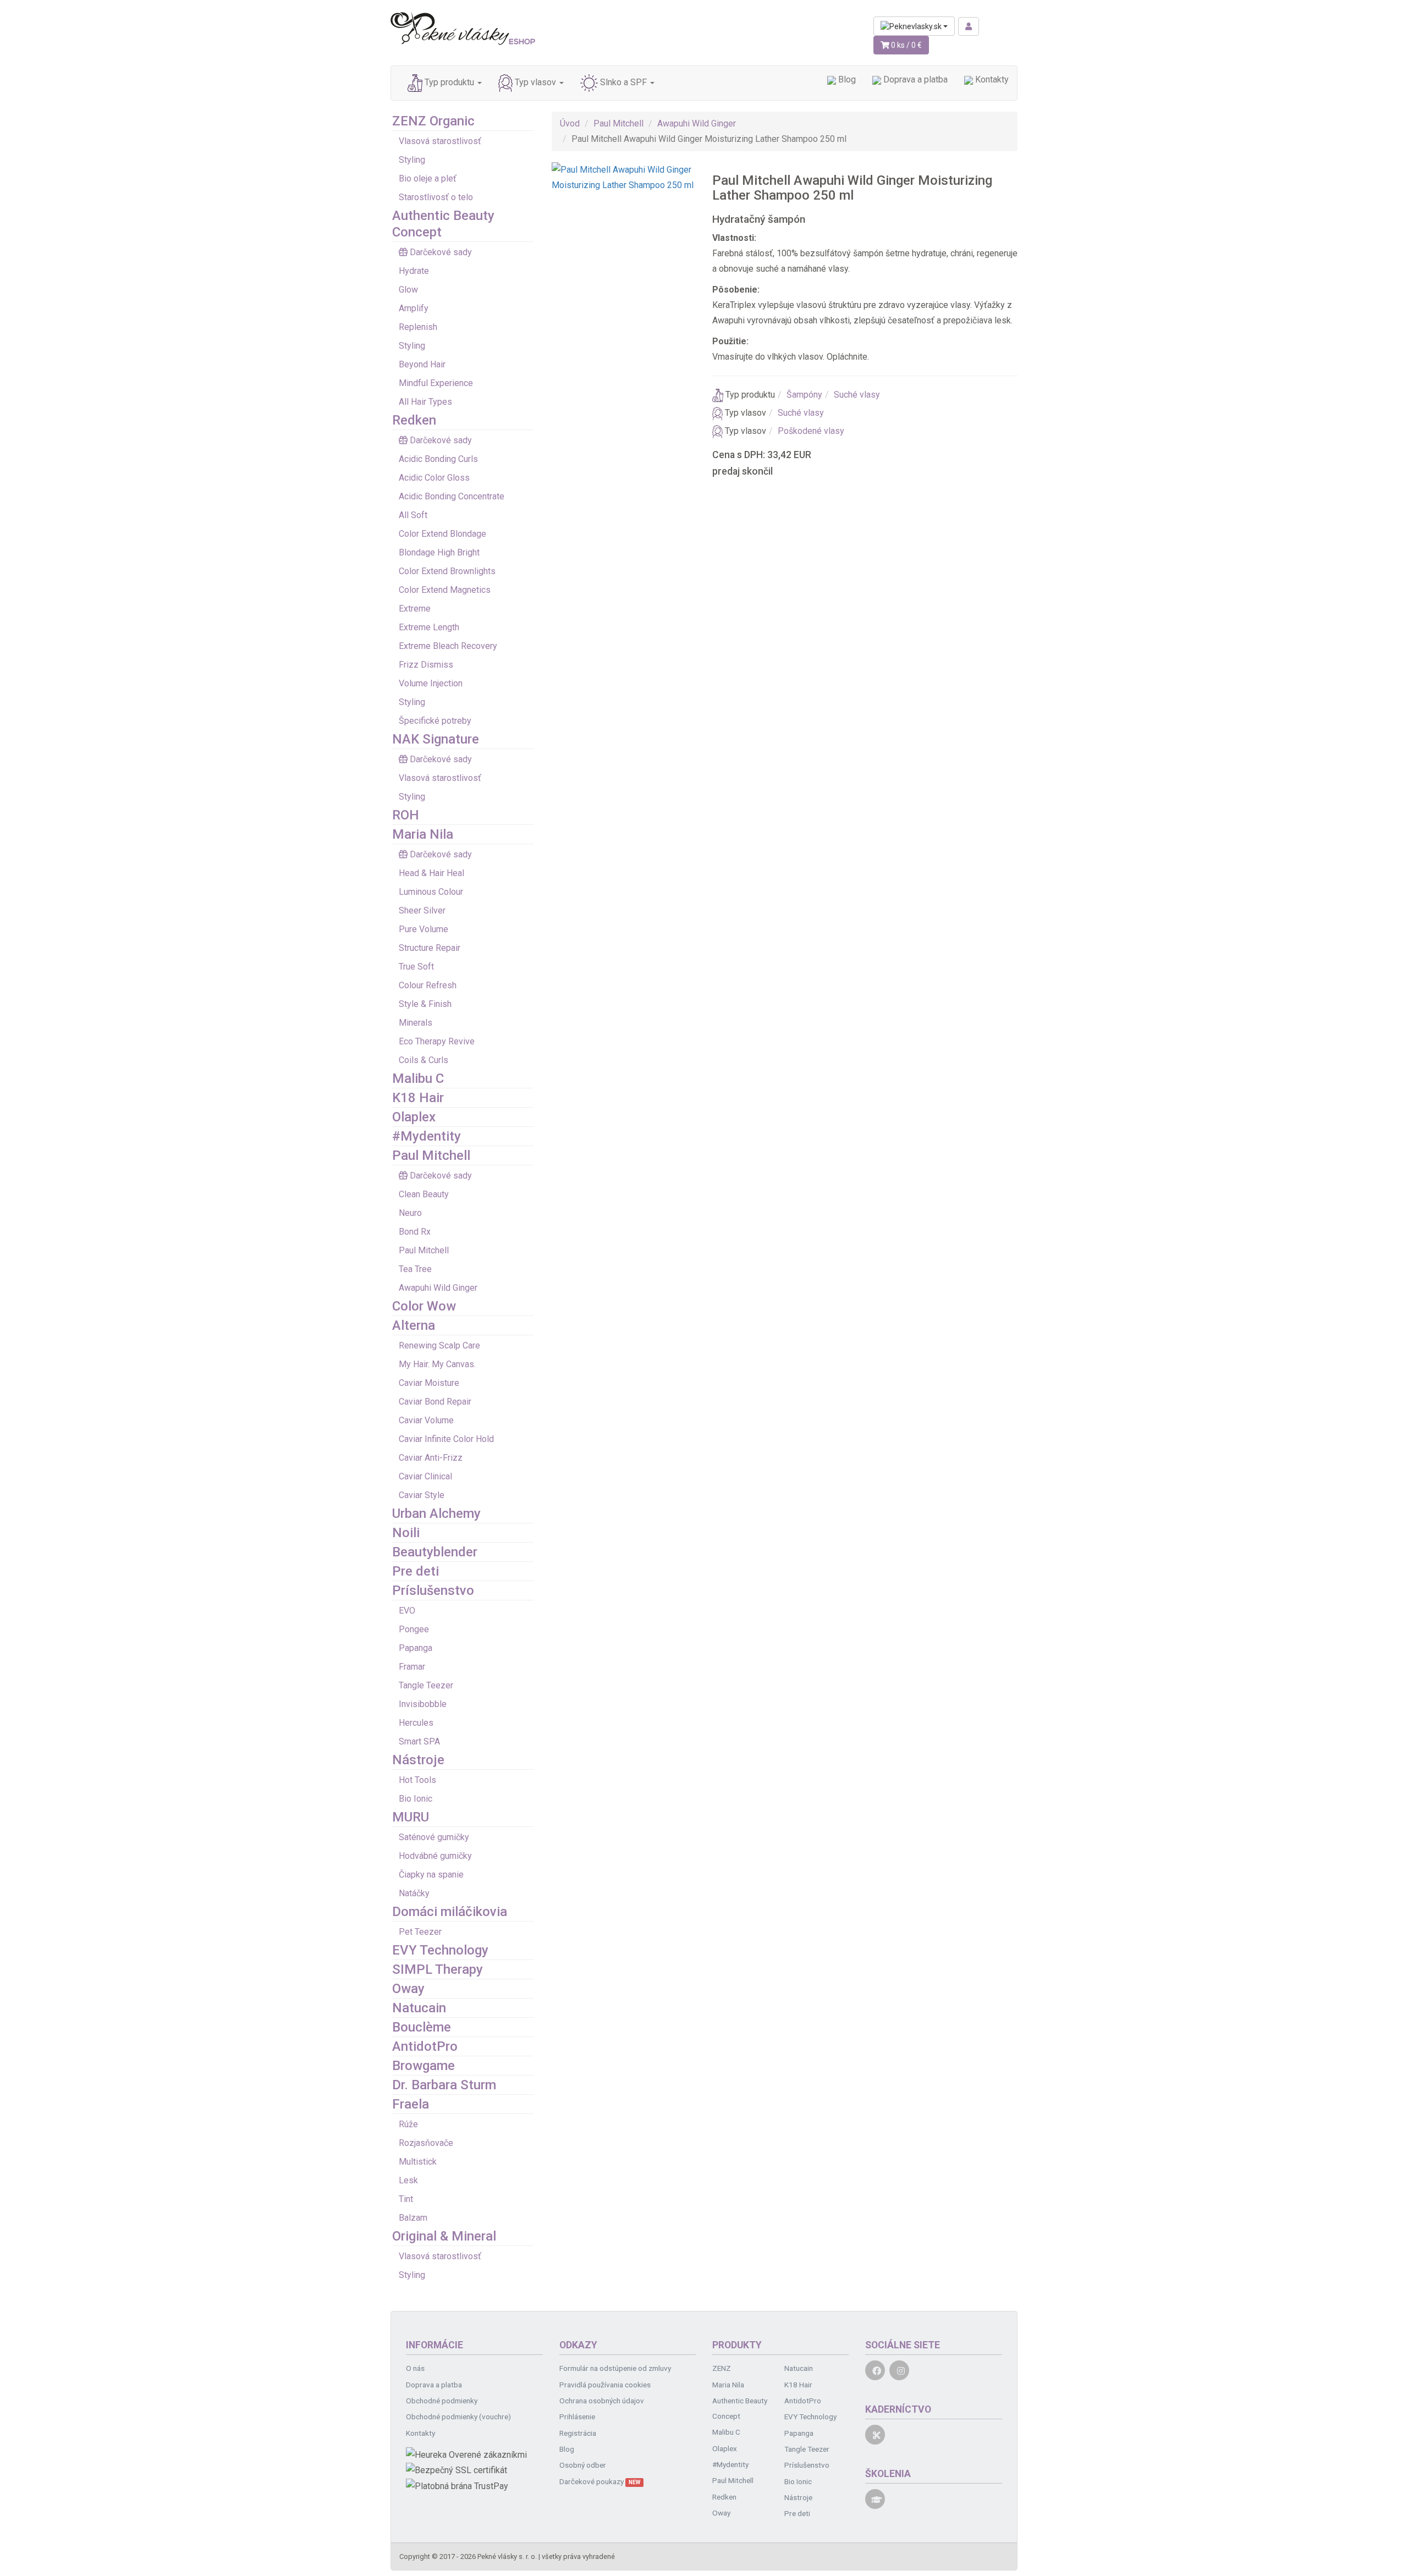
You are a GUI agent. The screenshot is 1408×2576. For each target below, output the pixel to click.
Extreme (415, 609)
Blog (846, 79)
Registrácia (578, 2433)
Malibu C (418, 1078)
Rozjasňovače (426, 2143)
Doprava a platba (914, 79)
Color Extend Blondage (442, 534)
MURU (411, 1817)
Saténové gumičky (434, 1837)
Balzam (413, 2218)
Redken (414, 420)
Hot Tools (417, 1780)
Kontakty (991, 79)
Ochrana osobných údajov (602, 2401)
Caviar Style (422, 1495)
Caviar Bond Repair (435, 1402)
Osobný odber (583, 2465)
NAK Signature (436, 739)
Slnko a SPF (623, 83)
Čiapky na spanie (431, 1875)
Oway (408, 1989)
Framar (412, 1667)
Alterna (414, 1325)
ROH (406, 815)
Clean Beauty (424, 1194)
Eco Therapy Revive (437, 1041)
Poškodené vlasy (811, 431)
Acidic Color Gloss (434, 478)
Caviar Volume (426, 1420)
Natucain (419, 2008)
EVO (407, 1611)
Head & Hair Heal (431, 873)
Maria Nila (423, 834)
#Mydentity (427, 1136)
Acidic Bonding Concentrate (452, 496)
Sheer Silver (422, 910)
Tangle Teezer (426, 1685)
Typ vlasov (535, 83)
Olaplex (414, 1117)
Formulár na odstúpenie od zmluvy (615, 2368)
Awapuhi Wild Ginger (438, 1288)
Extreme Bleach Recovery (448, 646)
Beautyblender (435, 1552)
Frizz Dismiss (426, 665)
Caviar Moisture (429, 1383)
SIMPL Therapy (438, 1969)
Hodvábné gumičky (435, 1856)
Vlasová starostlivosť (440, 141)
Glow (408, 290)
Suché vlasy (857, 395)
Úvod (570, 123)
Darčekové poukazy (600, 2481)
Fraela (411, 2104)
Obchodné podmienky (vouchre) (458, 2417)
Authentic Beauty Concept (740, 2408)
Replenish (418, 327)
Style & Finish (425, 1004)
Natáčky (414, 1893)
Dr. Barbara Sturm (444, 2085)
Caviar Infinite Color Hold (446, 1439)
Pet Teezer (420, 1932)
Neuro (410, 1213)
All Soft (413, 515)
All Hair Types (425, 402)
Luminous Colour (431, 892)
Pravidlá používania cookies (605, 2385)
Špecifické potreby (435, 721)
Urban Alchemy (436, 1513)
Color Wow (424, 1306)
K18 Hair (418, 1098)
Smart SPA (419, 1741)
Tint (406, 2199)
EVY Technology (440, 1950)
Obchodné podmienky (442, 2401)
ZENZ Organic (433, 121)
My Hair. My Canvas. (437, 1364)
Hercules (416, 1723)
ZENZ (722, 2368)
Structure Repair (430, 948)
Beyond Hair (422, 364)
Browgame (424, 2066)
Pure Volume (424, 929)
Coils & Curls (424, 1060)
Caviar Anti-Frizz (431, 1458)
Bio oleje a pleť (428, 178)
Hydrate (414, 271)
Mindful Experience (436, 383)
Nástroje (418, 1760)
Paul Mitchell (431, 1155)
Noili (406, 1533)
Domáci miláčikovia (450, 1912)
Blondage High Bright (439, 552)
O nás (415, 2368)
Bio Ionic (416, 1799)
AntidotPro (425, 2046)
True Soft (416, 967)
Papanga (416, 1648)
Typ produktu (449, 83)
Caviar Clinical (425, 1476)
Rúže (408, 2124)
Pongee (414, 1629)
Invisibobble (423, 1704)
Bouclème (422, 2027)
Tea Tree (415, 1269)
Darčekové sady (441, 252)
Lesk (408, 2180)
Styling (412, 160)
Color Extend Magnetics (445, 590)
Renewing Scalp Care (439, 1345)
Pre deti (416, 1571)
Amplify (414, 308)
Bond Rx (415, 1232)
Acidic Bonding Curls (438, 459)
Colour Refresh (428, 985)
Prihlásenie (577, 2417)
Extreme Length (429, 627)
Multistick (418, 2162)
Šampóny (804, 395)
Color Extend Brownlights (447, 571)
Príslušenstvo (433, 1590)
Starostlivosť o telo (436, 197)
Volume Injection (431, 683)
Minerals (416, 1023)
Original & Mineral (444, 2236)
